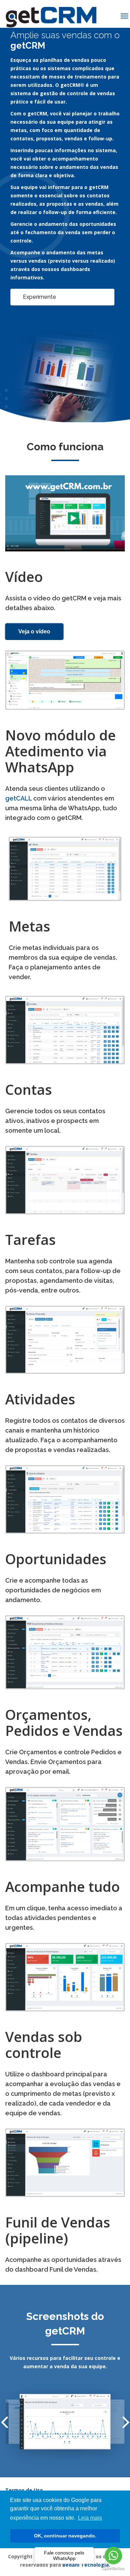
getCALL (19, 798)
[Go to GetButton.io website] (113, 2569)
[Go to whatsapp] (113, 2556)
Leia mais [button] (90, 2518)
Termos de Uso (24, 2490)
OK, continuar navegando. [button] (65, 2536)
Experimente (40, 297)
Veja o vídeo (34, 631)
